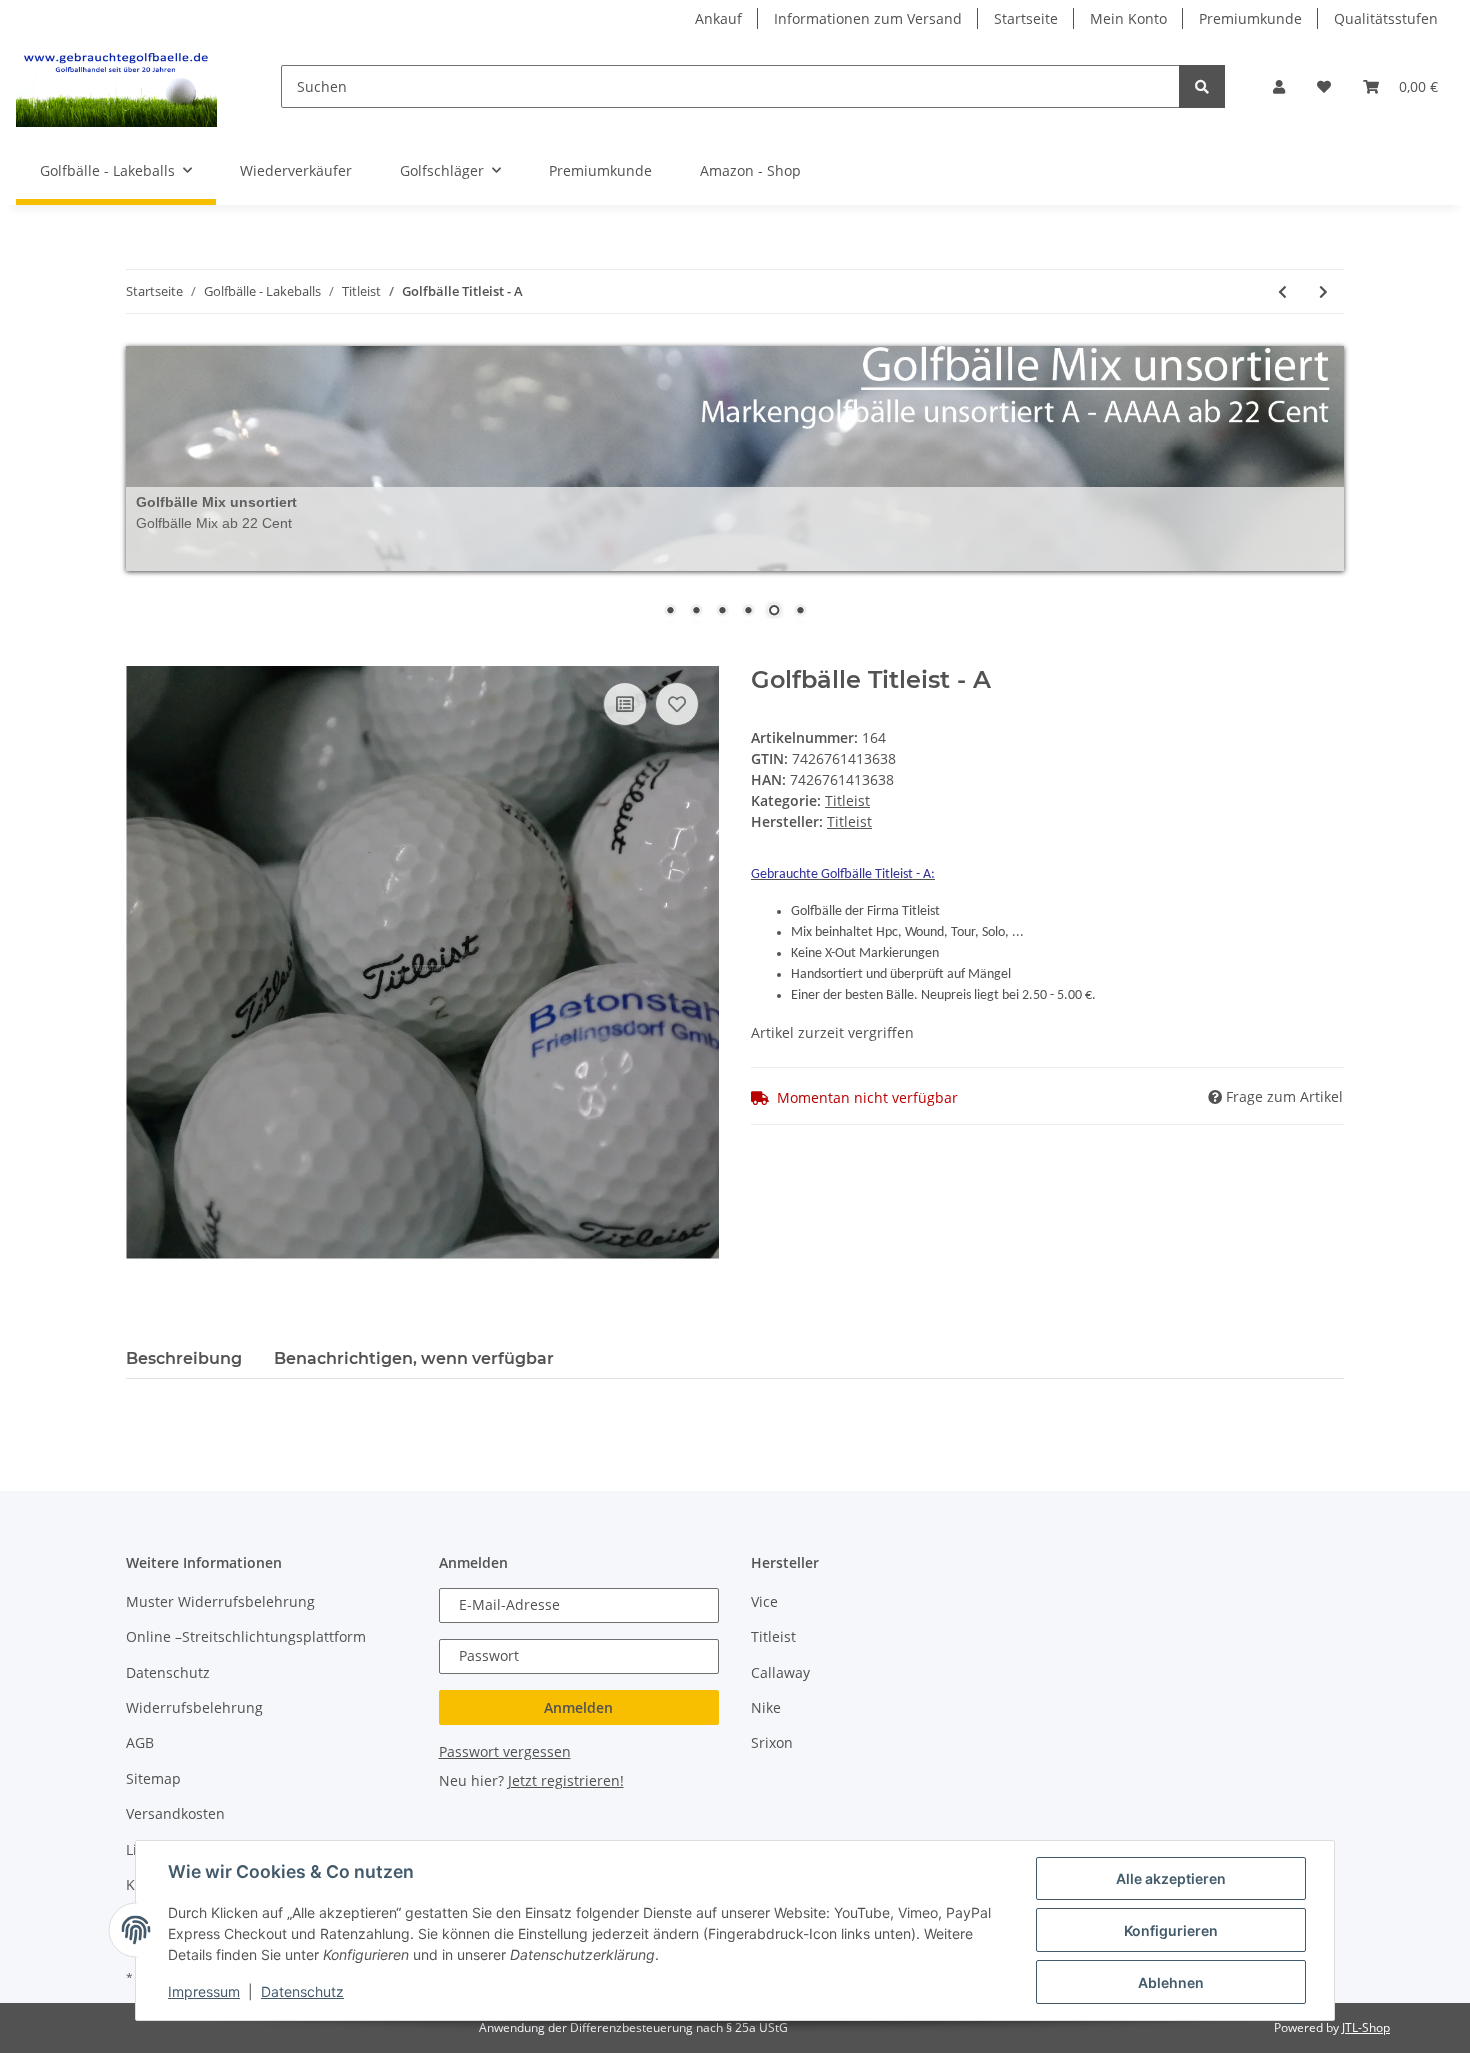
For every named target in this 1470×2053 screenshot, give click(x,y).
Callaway (780, 1672)
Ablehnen (1171, 1982)
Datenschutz (168, 1672)
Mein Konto (1128, 18)
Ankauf (718, 18)
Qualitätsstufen (1386, 18)
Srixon (772, 1742)
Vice (764, 1601)
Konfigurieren (1171, 1930)
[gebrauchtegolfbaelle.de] (116, 86)
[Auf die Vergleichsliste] (625, 704)
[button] (1279, 86)
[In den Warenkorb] (142, 655)
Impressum (204, 1991)
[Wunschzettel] (1324, 86)
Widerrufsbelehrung (194, 1707)
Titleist (847, 800)
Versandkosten (175, 1813)
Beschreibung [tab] (184, 1358)
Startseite (1026, 18)
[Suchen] (1202, 86)
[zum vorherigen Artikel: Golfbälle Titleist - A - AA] (1282, 291)
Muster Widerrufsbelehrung (220, 1601)
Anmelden (578, 1707)
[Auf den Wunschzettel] (677, 704)
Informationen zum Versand (868, 18)
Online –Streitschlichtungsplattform (246, 1636)
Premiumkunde (1250, 18)
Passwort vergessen (505, 1751)
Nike (766, 1707)
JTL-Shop (1366, 2027)
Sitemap (153, 1778)
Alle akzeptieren (1171, 1878)
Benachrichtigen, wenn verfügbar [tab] (414, 1358)
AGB (140, 1742)
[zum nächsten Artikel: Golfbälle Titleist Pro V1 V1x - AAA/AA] (1323, 291)
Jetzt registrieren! (566, 1780)
